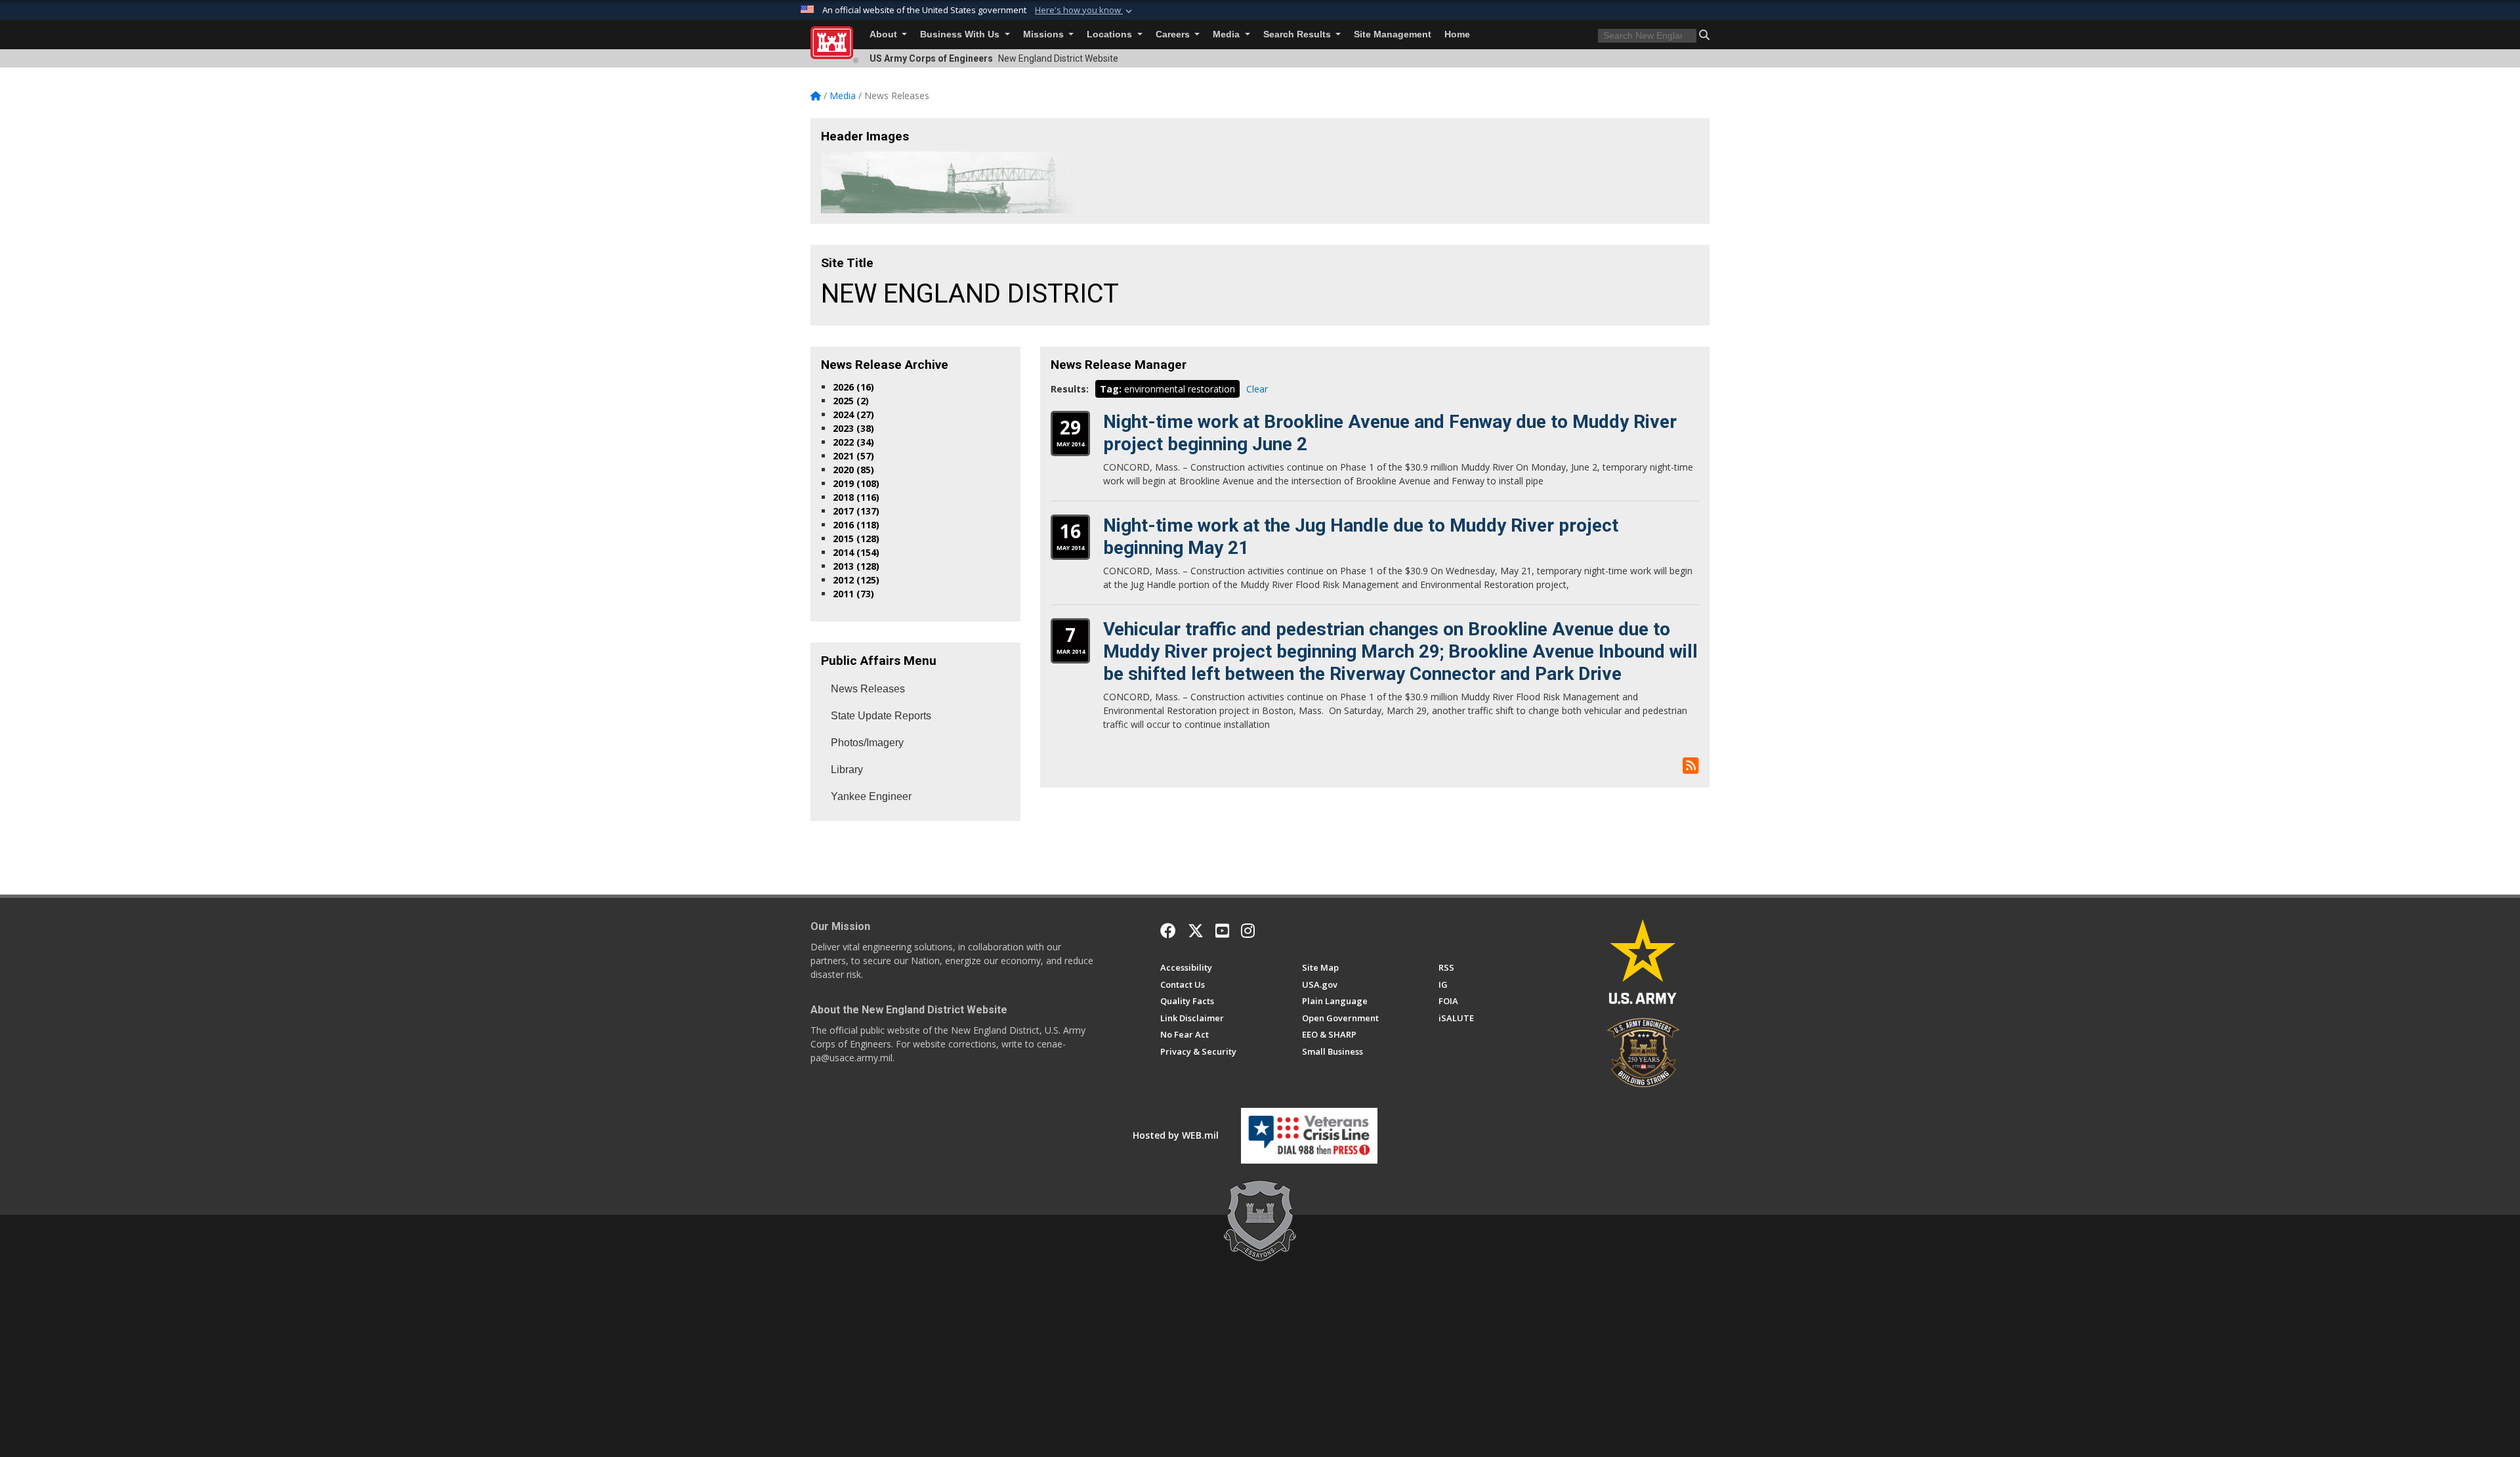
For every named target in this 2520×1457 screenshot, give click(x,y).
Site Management (1393, 34)
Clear (1257, 389)
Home (1457, 34)
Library (847, 770)
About (885, 34)
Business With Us (961, 34)
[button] (1085, 11)
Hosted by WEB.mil (1176, 1135)
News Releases (868, 689)
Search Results (1298, 34)
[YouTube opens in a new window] (1222, 931)
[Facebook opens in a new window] (1168, 931)
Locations (1111, 34)
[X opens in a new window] (1196, 931)
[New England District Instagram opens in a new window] (1248, 931)
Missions (1045, 34)
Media (1228, 34)
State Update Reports (881, 716)
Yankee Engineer (871, 796)
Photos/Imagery (867, 743)
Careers (1174, 34)
